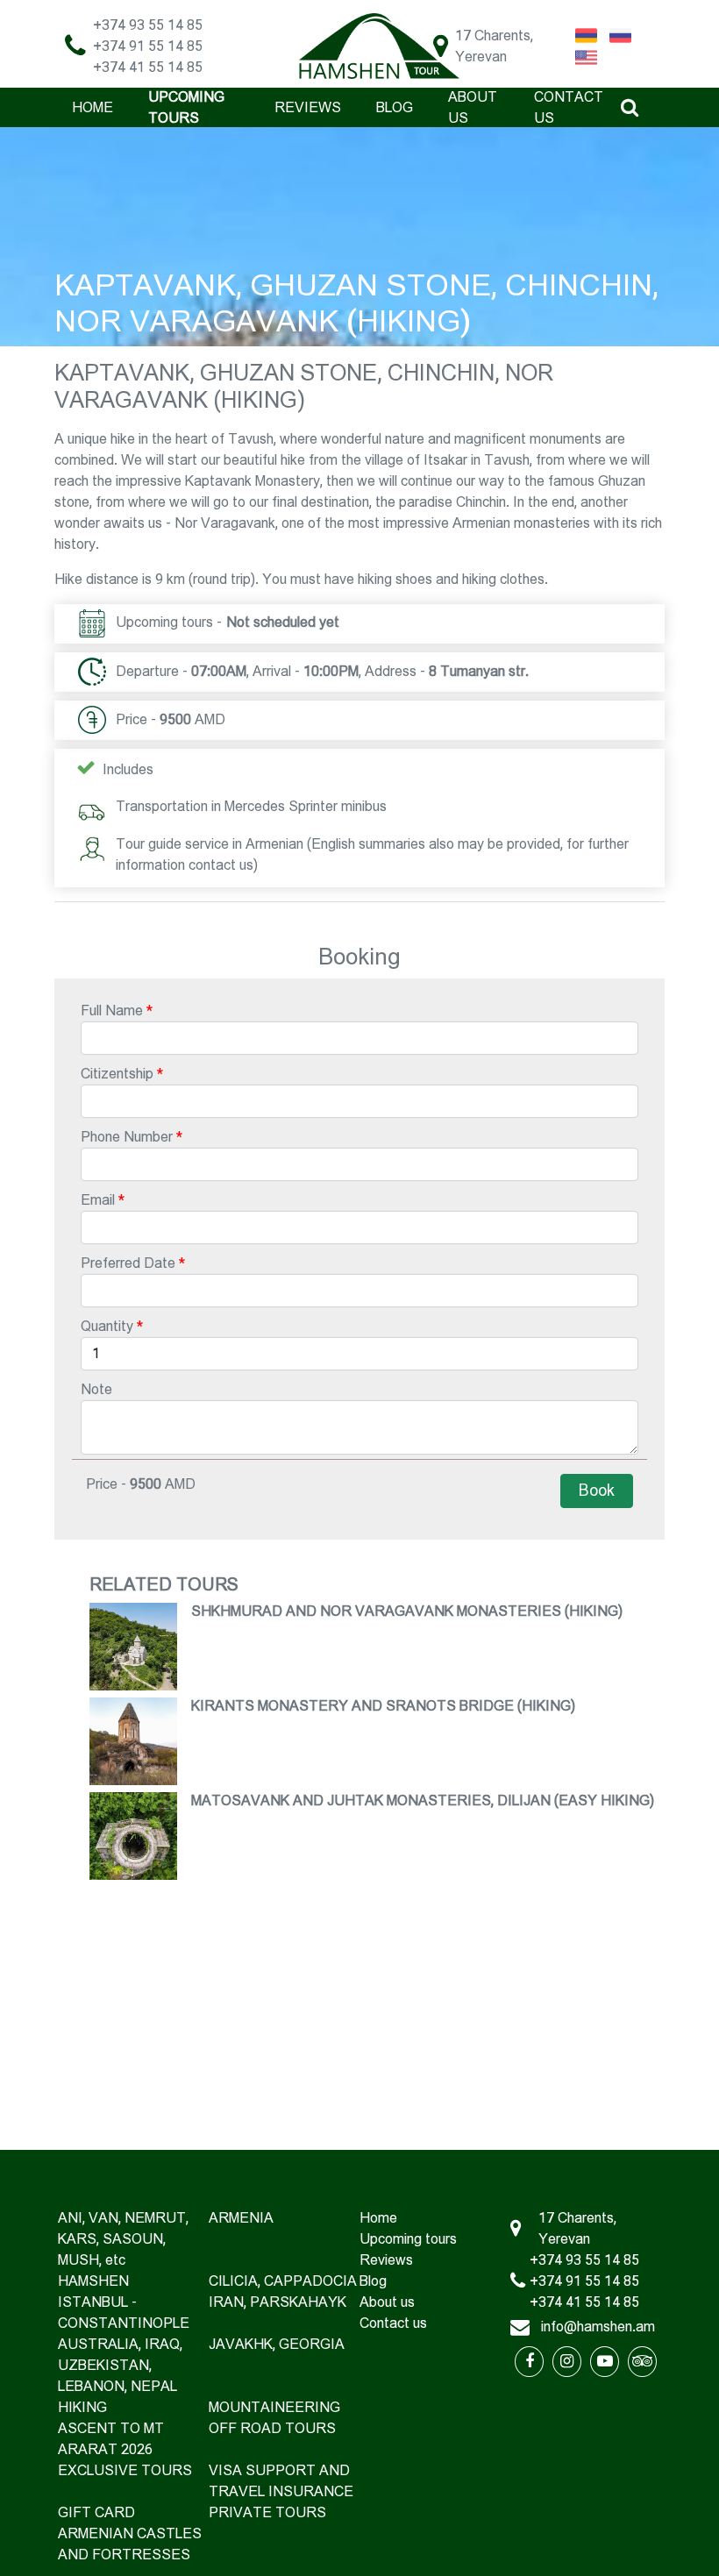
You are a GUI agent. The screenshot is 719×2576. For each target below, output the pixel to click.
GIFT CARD (96, 2512)
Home (93, 107)
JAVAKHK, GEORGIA (277, 2344)
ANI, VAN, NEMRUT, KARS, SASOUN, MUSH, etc (123, 2239)
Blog (395, 107)
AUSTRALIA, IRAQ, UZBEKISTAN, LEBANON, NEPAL (120, 2365)
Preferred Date (128, 1263)
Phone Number (127, 1137)
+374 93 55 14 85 (148, 25)
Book (597, 1491)
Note (96, 1389)
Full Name (112, 1010)
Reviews (308, 107)
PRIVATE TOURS (267, 2512)
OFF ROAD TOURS (272, 2428)
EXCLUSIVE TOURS (125, 2470)
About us (387, 2302)
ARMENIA (241, 2218)
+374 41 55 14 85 (148, 67)
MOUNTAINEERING (274, 2407)
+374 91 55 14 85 (148, 46)
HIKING (82, 2407)
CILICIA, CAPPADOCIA (283, 2281)
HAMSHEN (93, 2281)
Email (98, 1200)
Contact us (393, 2323)
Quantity (107, 1326)
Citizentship (117, 1074)
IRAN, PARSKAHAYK (278, 2302)
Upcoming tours (408, 2239)
